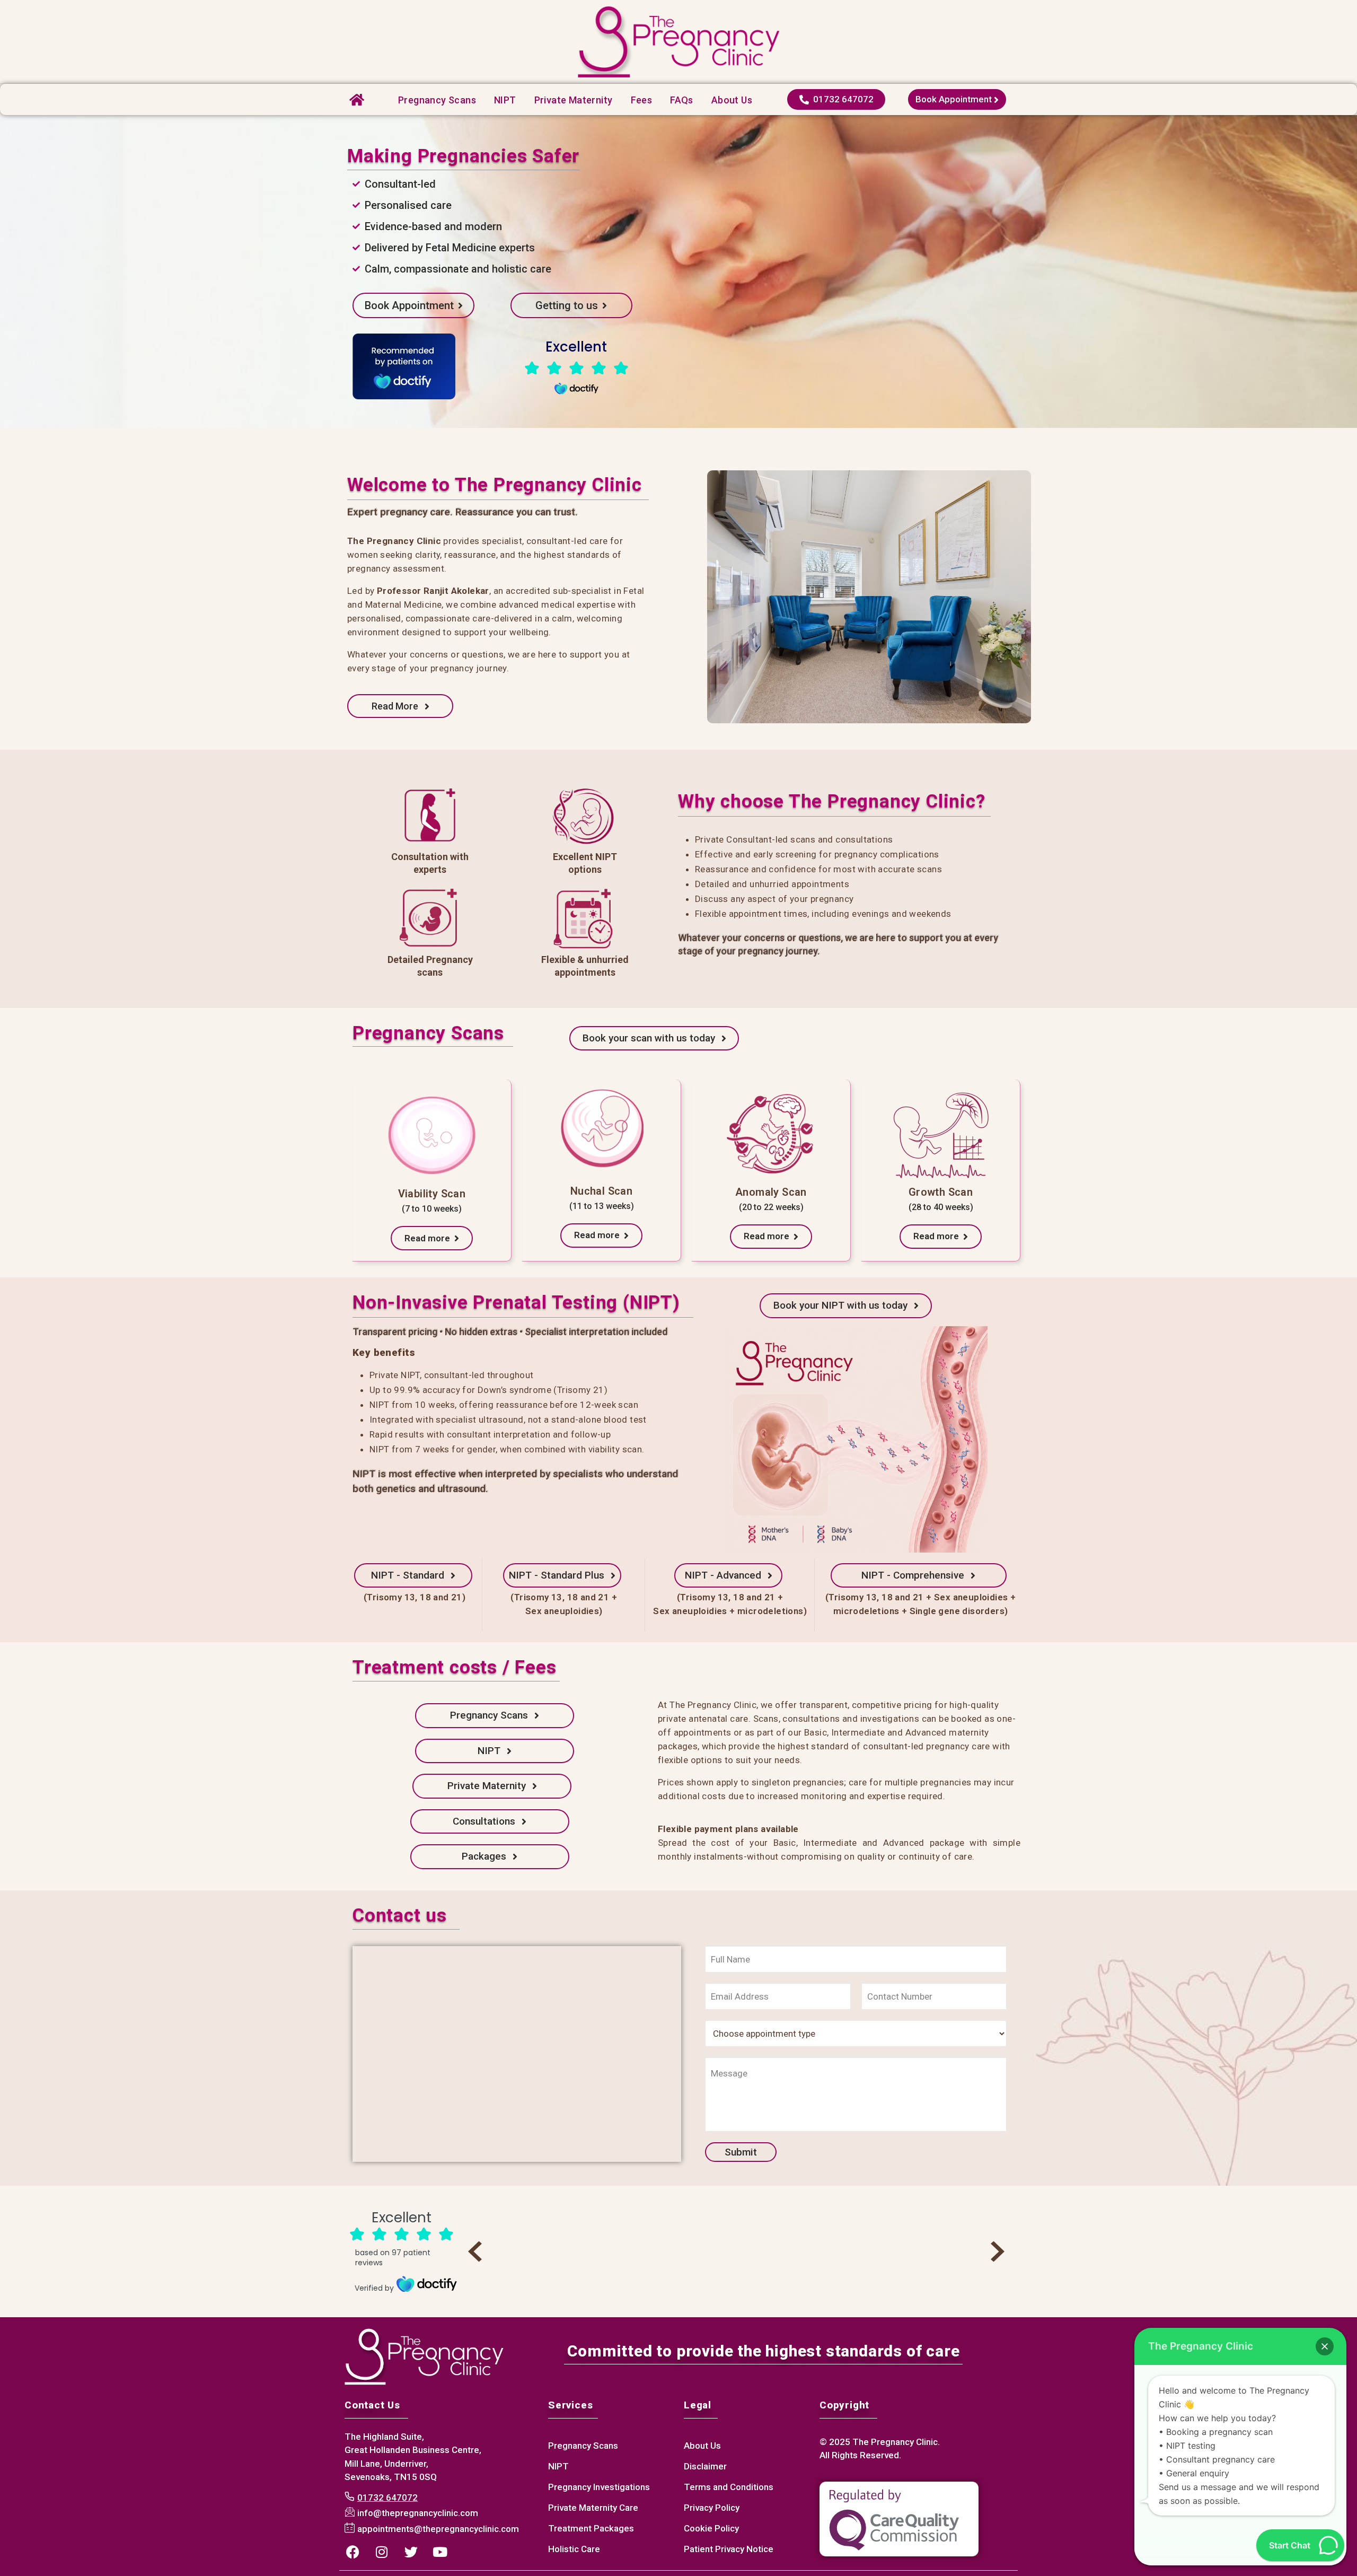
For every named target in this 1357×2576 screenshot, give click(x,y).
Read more (429, 1238)
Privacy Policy (712, 2508)
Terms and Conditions (729, 2487)
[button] (1325, 2346)
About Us (702, 2446)
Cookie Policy (711, 2528)
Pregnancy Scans (437, 100)
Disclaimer (705, 2466)
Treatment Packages (591, 2528)
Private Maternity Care (593, 2508)
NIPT (505, 100)
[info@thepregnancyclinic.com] (413, 2513)
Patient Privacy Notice (729, 2549)
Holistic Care (574, 2549)
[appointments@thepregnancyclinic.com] (433, 2529)
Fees (642, 100)
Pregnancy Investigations (599, 2487)
